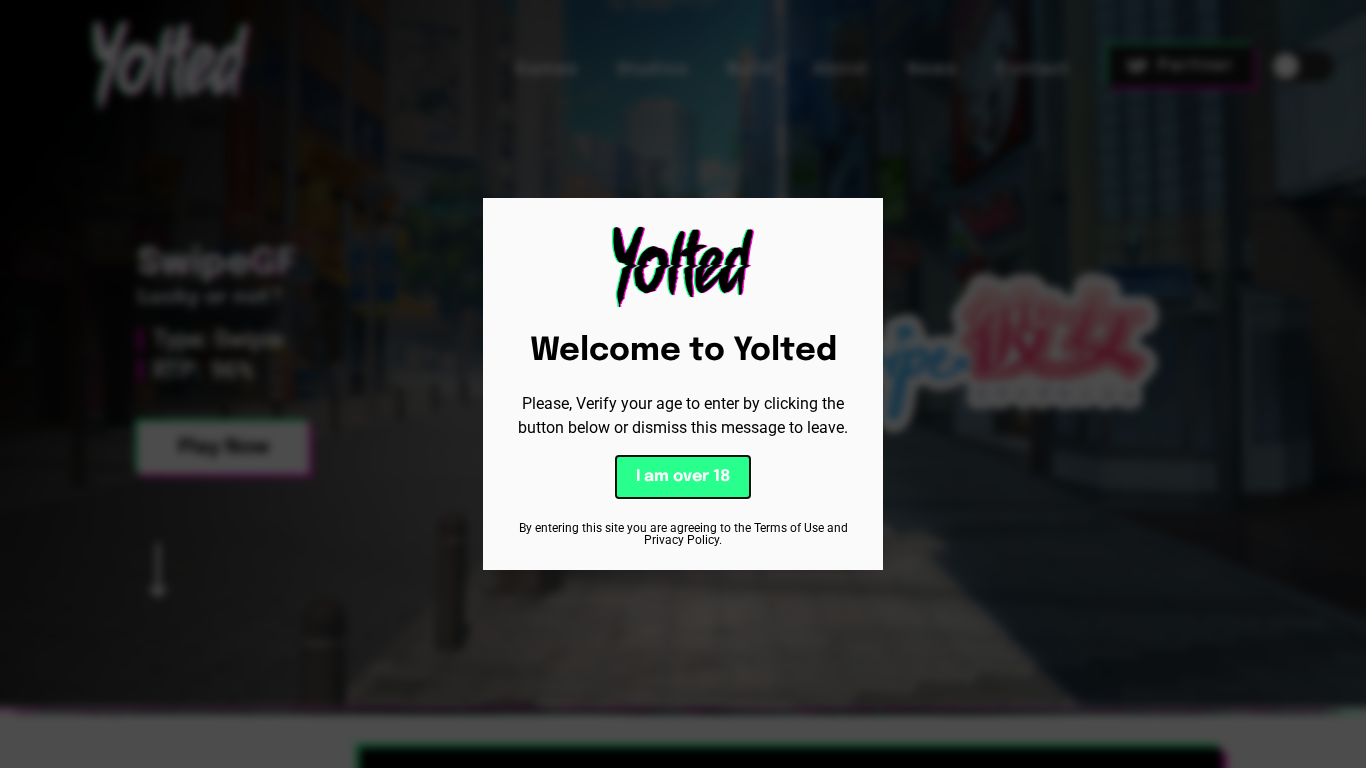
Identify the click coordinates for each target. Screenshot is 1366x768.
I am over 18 (683, 476)
